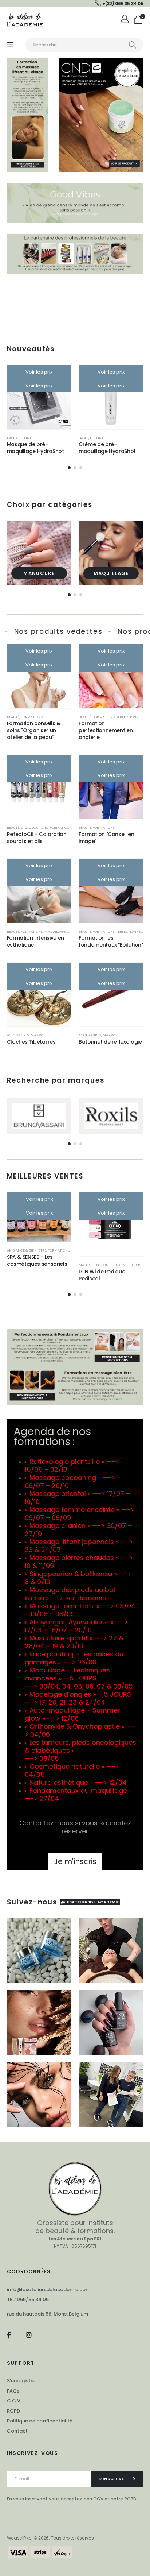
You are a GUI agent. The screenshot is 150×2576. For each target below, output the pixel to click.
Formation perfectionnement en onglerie (106, 730)
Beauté (13, 717)
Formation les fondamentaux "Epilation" (111, 941)
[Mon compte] (125, 20)
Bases (12, 438)
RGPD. (131, 2499)
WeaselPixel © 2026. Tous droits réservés (50, 2538)
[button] (69, 468)
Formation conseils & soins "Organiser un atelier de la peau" (34, 730)
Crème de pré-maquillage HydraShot (107, 448)
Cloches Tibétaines (31, 1042)
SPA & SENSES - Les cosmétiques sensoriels (37, 1260)
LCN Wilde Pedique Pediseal (102, 1275)
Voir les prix (39, 372)
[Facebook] (9, 2335)
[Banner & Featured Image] (39, 1116)
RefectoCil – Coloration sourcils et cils (37, 838)
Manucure (39, 573)
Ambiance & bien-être (27, 1250)
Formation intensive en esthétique (35, 941)
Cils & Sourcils (34, 827)
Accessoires (18, 1035)
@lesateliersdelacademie (90, 1902)
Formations (32, 717)
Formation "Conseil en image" (106, 838)
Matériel (86, 1265)
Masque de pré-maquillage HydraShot (35, 448)
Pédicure (104, 1265)
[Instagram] (29, 2335)
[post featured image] (39, 553)
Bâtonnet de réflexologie (110, 1042)
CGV (98, 2499)
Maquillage (111, 573)
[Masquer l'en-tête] (25, 20)
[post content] (39, 397)
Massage (38, 1035)
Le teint (25, 438)
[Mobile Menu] (10, 45)
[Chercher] (133, 45)
